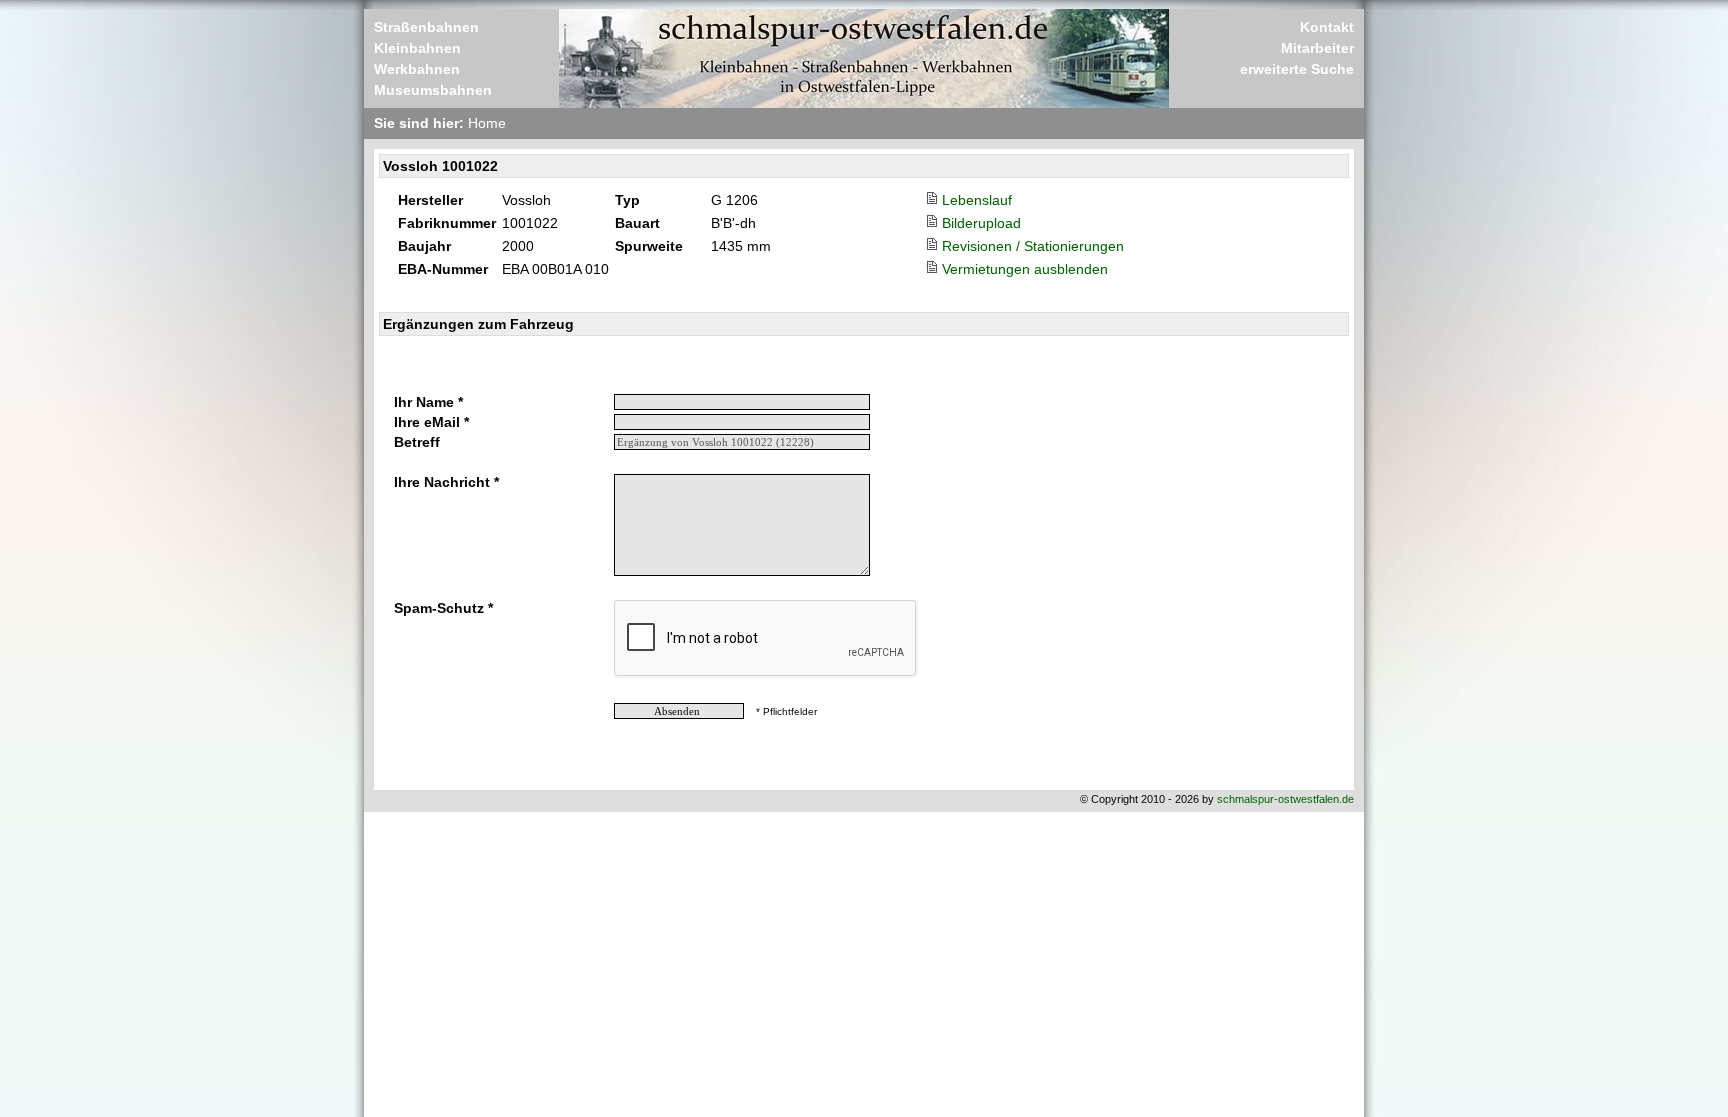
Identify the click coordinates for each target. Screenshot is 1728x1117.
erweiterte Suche (1297, 69)
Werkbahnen (417, 69)
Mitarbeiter (1317, 48)
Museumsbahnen (433, 90)
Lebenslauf (977, 200)
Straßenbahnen (426, 27)
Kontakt (1327, 27)
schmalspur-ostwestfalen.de (1285, 799)
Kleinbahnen (417, 48)
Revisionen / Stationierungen (1033, 246)
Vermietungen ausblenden (1025, 269)
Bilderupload (981, 223)
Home (487, 123)
